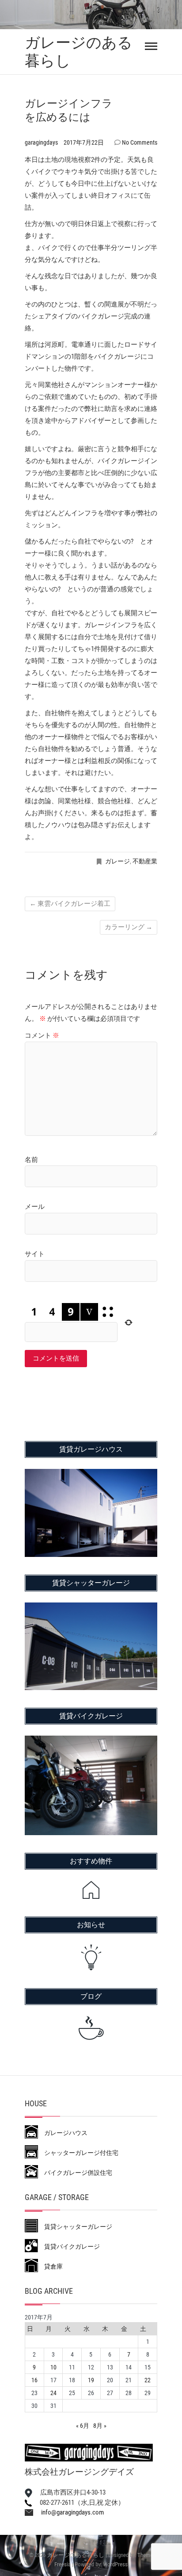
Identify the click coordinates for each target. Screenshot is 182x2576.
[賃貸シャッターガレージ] (91, 1608)
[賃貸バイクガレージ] (91, 1741)
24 (53, 2393)
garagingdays (42, 142)
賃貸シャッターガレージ (75, 2227)
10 (53, 2367)
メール (35, 1207)
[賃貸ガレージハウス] (91, 1475)
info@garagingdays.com (68, 2512)
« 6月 (83, 2426)
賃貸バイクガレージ (69, 2246)
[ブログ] (91, 2028)
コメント (42, 1035)
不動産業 (145, 861)
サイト (35, 1254)
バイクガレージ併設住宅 (75, 2173)
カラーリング (129, 927)
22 (148, 2380)
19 (91, 2380)
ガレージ (118, 861)
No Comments (140, 142)
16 (34, 2380)
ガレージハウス (63, 2133)
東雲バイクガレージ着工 (70, 904)
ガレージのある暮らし (79, 52)
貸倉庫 (50, 2266)
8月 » (100, 2426)
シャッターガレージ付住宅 (78, 2153)
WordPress (115, 2564)
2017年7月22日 (84, 142)
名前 (31, 1160)
